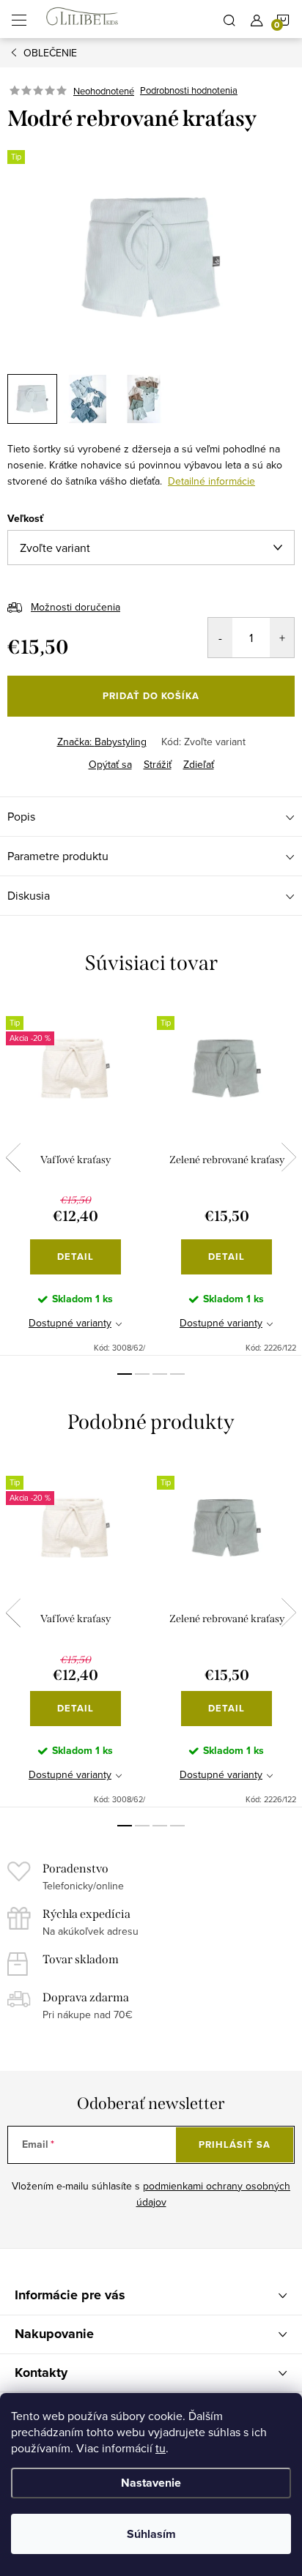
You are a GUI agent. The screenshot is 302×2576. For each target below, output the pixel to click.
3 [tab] (160, 1374)
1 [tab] (125, 1374)
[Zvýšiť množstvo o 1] (282, 638)
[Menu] (19, 19)
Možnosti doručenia (75, 607)
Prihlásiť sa (235, 2144)
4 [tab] (177, 1374)
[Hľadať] (229, 19)
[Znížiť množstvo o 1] (220, 638)
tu (161, 2448)
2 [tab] (142, 1374)
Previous (13, 1157)
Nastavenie (151, 2483)
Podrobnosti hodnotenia (189, 91)
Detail (75, 1257)
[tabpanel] (75, 1177)
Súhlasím (151, 2534)
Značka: (102, 742)
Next (289, 1157)
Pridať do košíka (151, 696)
